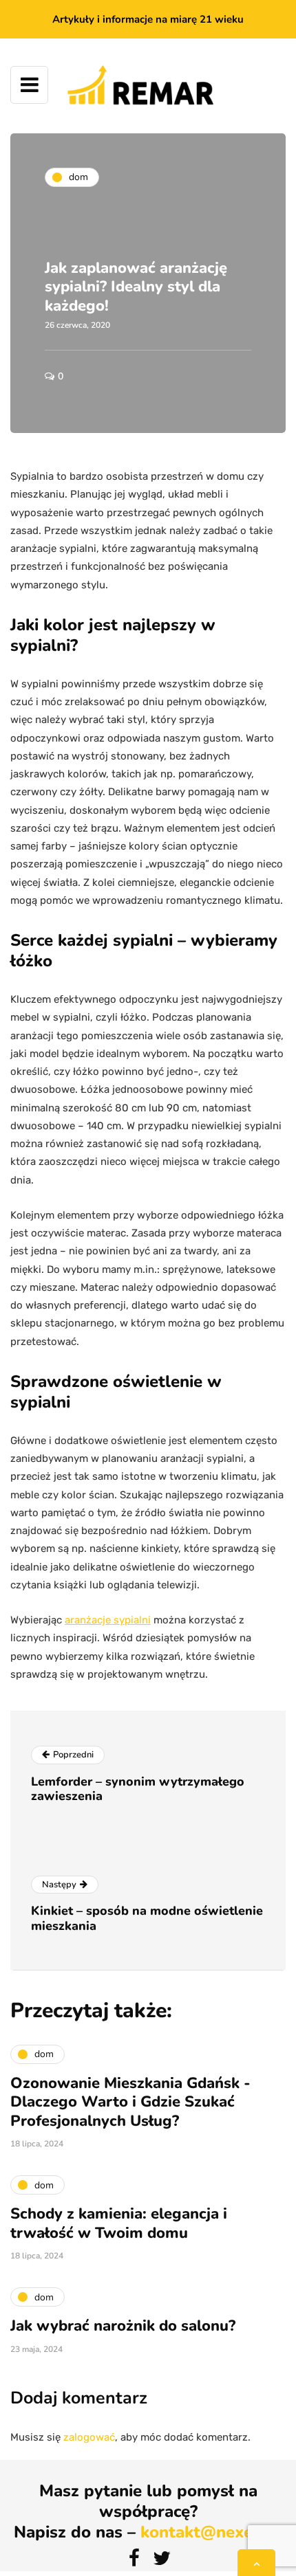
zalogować (89, 2437)
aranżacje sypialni (108, 1620)
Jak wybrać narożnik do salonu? (123, 2326)
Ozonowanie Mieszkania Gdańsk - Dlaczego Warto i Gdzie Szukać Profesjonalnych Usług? (130, 2102)
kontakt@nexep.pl (212, 2532)
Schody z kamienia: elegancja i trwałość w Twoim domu (119, 2223)
